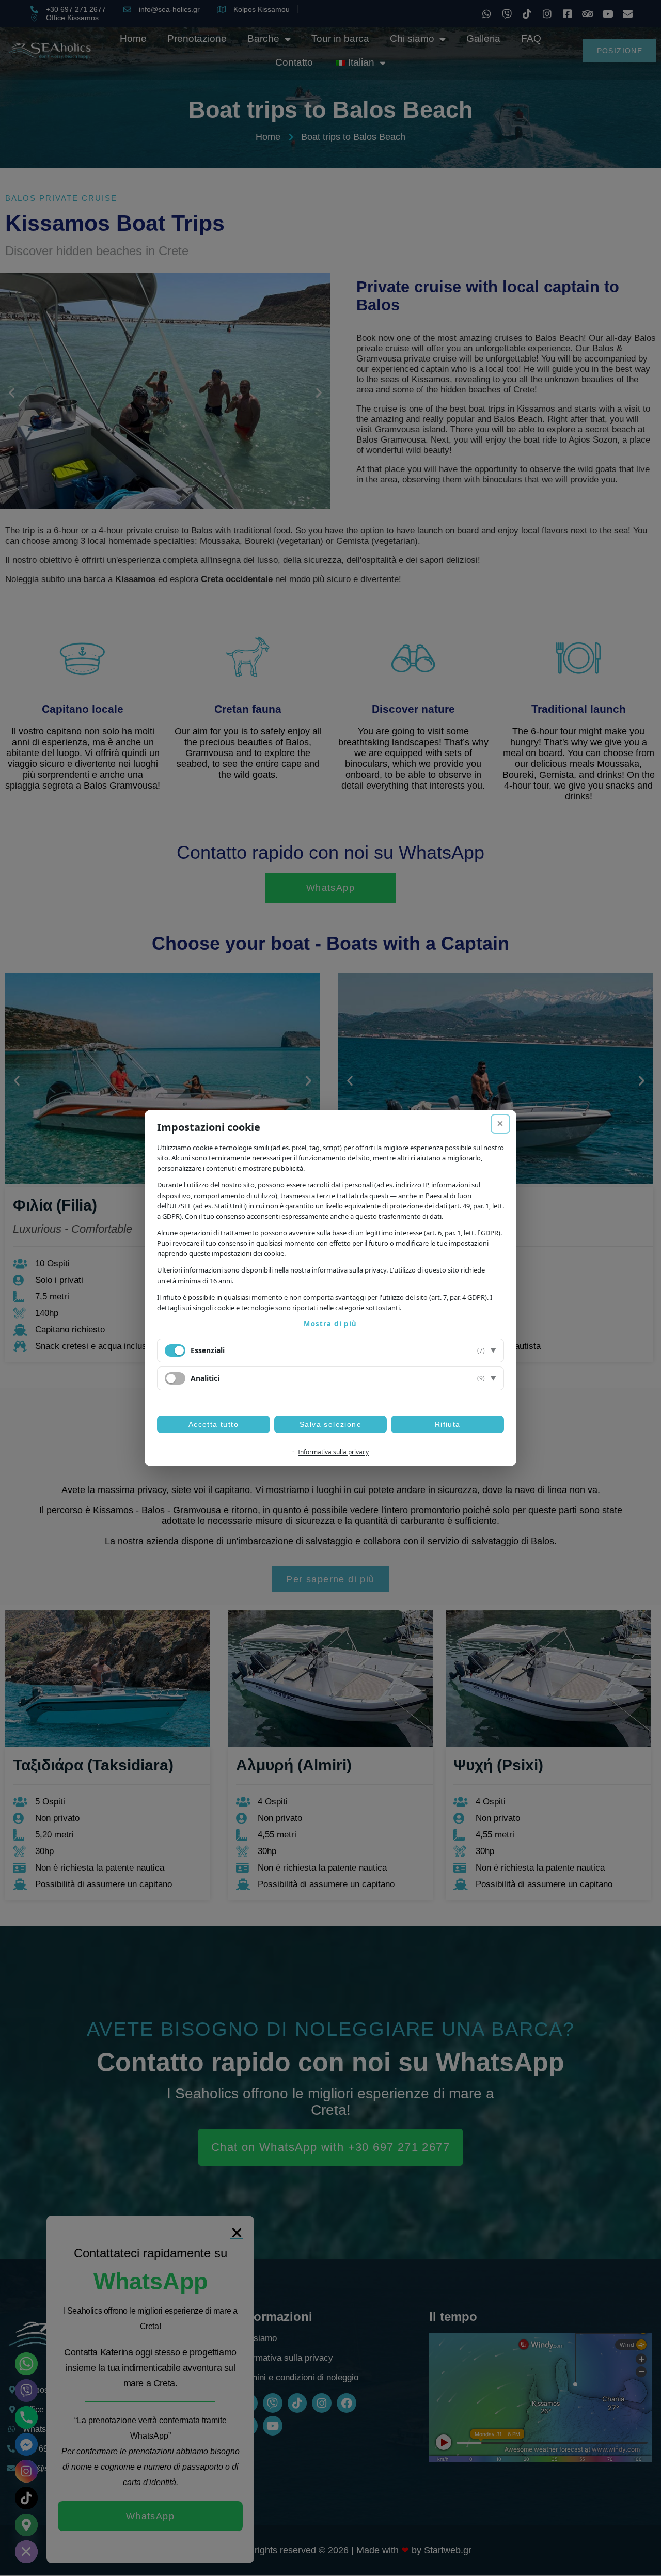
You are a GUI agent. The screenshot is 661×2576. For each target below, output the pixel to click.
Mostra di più (330, 1324)
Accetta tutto (214, 1424)
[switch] (175, 1378)
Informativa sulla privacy (333, 1452)
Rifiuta (448, 1424)
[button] (330, 1350)
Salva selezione (330, 1424)
